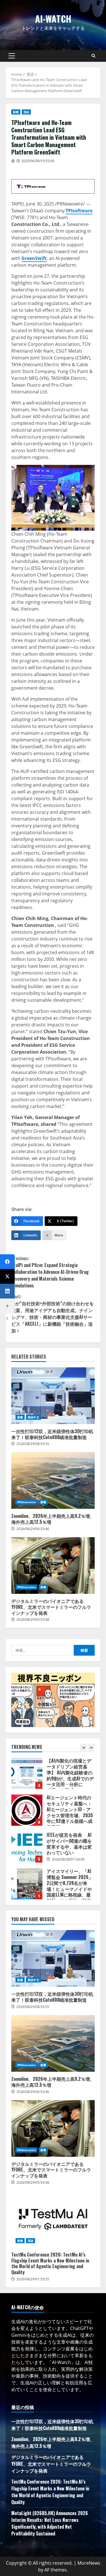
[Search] (93, 56)
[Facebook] (7, 1262)
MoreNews (89, 2563)
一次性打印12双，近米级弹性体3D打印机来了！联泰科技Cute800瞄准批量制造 (53, 1396)
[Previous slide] (84, 1748)
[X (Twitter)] (7, 1276)
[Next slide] (91, 1748)
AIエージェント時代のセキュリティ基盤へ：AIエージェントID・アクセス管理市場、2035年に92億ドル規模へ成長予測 (27, 1775)
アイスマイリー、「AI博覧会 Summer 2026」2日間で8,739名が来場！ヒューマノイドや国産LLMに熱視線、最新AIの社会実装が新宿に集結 (27, 1848)
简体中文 (33, 1417)
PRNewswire (26, 1502)
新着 (16, 112)
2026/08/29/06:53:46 (33, 1529)
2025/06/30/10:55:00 (38, 161)
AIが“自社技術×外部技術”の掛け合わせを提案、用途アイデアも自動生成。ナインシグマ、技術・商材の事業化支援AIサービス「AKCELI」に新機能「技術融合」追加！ (53, 1314)
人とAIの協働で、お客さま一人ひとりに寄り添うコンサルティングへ (27, 1885)
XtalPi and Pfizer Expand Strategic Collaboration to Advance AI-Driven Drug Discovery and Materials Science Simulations (50, 1272)
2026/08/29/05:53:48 (33, 1619)
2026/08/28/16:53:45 (68, 1898)
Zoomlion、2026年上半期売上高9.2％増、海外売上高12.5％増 (53, 1480)
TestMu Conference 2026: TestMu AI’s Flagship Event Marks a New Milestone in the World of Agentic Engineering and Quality (53, 2219)
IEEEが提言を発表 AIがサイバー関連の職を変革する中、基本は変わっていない (27, 1812)
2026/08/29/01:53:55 (33, 2279)
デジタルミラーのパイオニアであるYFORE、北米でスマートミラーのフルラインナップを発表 (53, 1565)
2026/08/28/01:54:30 (68, 1824)
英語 (26, 112)
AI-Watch (53, 19)
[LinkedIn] (7, 1291)
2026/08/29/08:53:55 (33, 1444)
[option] (53, 1778)
